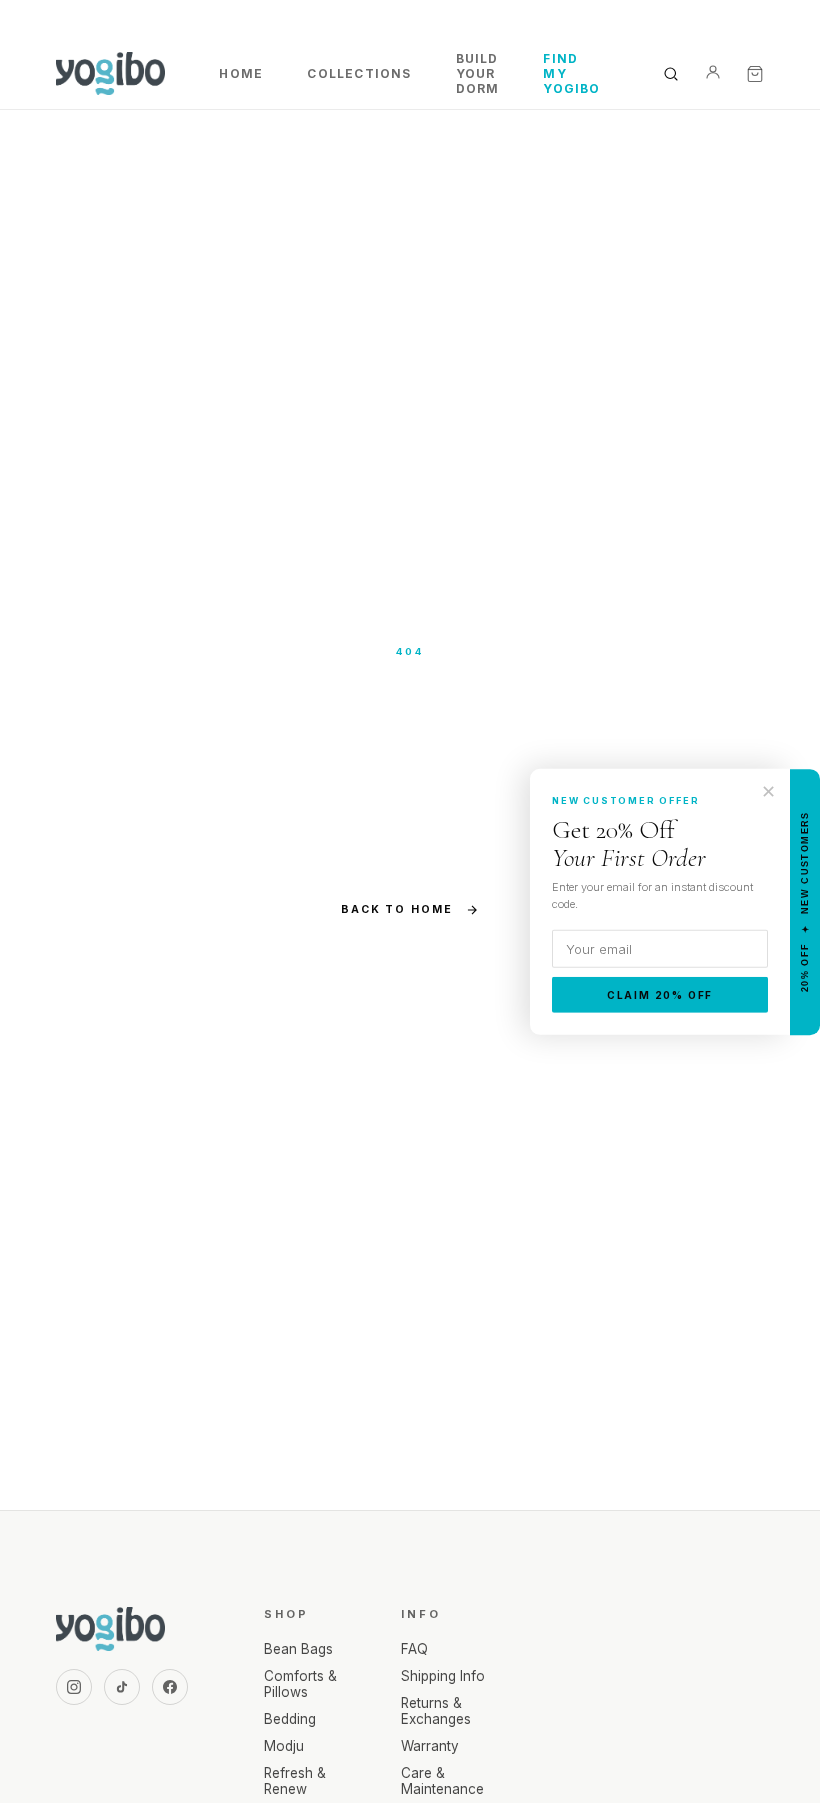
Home (241, 73)
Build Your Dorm (478, 73)
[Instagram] (74, 1687)
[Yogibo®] (110, 74)
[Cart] (755, 74)
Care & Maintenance (442, 1781)
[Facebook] (170, 1687)
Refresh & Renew (295, 1781)
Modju (284, 1746)
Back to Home (397, 909)
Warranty (430, 1746)
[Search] (671, 74)
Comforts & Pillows (300, 1684)
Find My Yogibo (571, 73)
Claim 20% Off (660, 995)
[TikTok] (122, 1687)
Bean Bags (298, 1649)
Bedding (290, 1719)
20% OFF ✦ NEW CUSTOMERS (805, 901)
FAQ (414, 1649)
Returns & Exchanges (436, 1711)
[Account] (713, 74)
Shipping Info (443, 1676)
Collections (359, 73)
